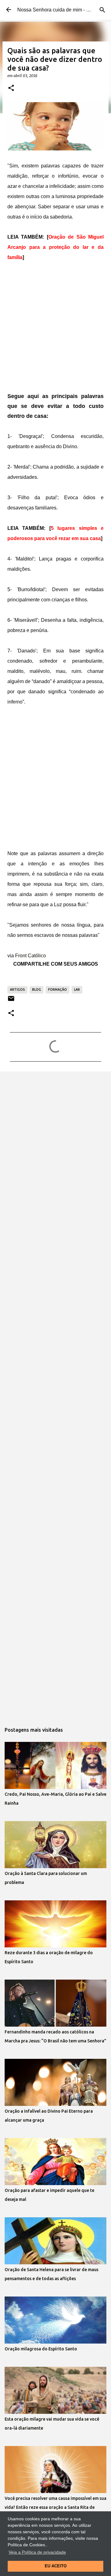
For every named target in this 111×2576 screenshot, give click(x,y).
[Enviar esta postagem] (11, 1001)
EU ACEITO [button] (56, 2566)
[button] (11, 88)
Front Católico (31, 956)
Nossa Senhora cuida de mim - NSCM (59, 10)
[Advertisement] (55, 328)
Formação (58, 989)
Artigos (17, 989)
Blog (37, 989)
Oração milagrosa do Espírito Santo (41, 2349)
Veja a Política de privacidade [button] (37, 2552)
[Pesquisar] (102, 10)
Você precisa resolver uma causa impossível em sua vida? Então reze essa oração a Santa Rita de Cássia (55, 2507)
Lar (77, 989)
